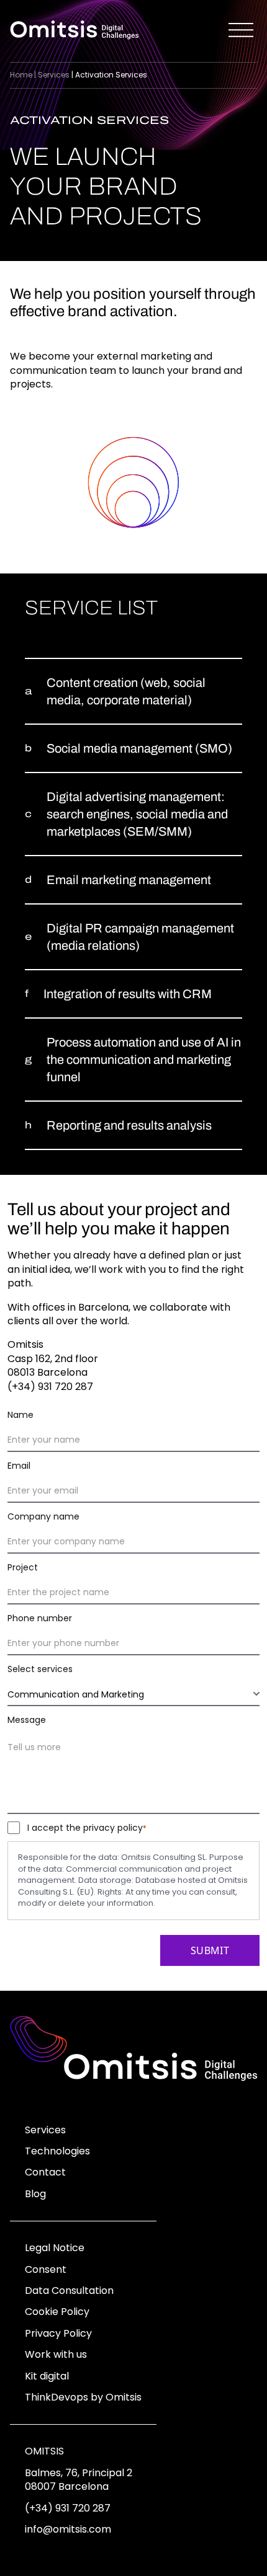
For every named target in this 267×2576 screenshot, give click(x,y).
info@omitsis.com (68, 2529)
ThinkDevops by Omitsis (83, 2397)
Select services (40, 1669)
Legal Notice (55, 2248)
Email (19, 1466)
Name (20, 1415)
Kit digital (47, 2376)
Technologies (57, 2151)
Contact (45, 2172)
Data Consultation (69, 2291)
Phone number (40, 1618)
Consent (46, 2269)
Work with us (56, 2354)
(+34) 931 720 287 (68, 2508)
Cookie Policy (57, 2312)
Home (21, 75)
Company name (43, 1516)
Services (54, 75)
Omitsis (44, 2451)
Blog (35, 2194)
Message (27, 1720)
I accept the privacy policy (87, 1828)
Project (23, 1567)
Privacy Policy (58, 2333)
